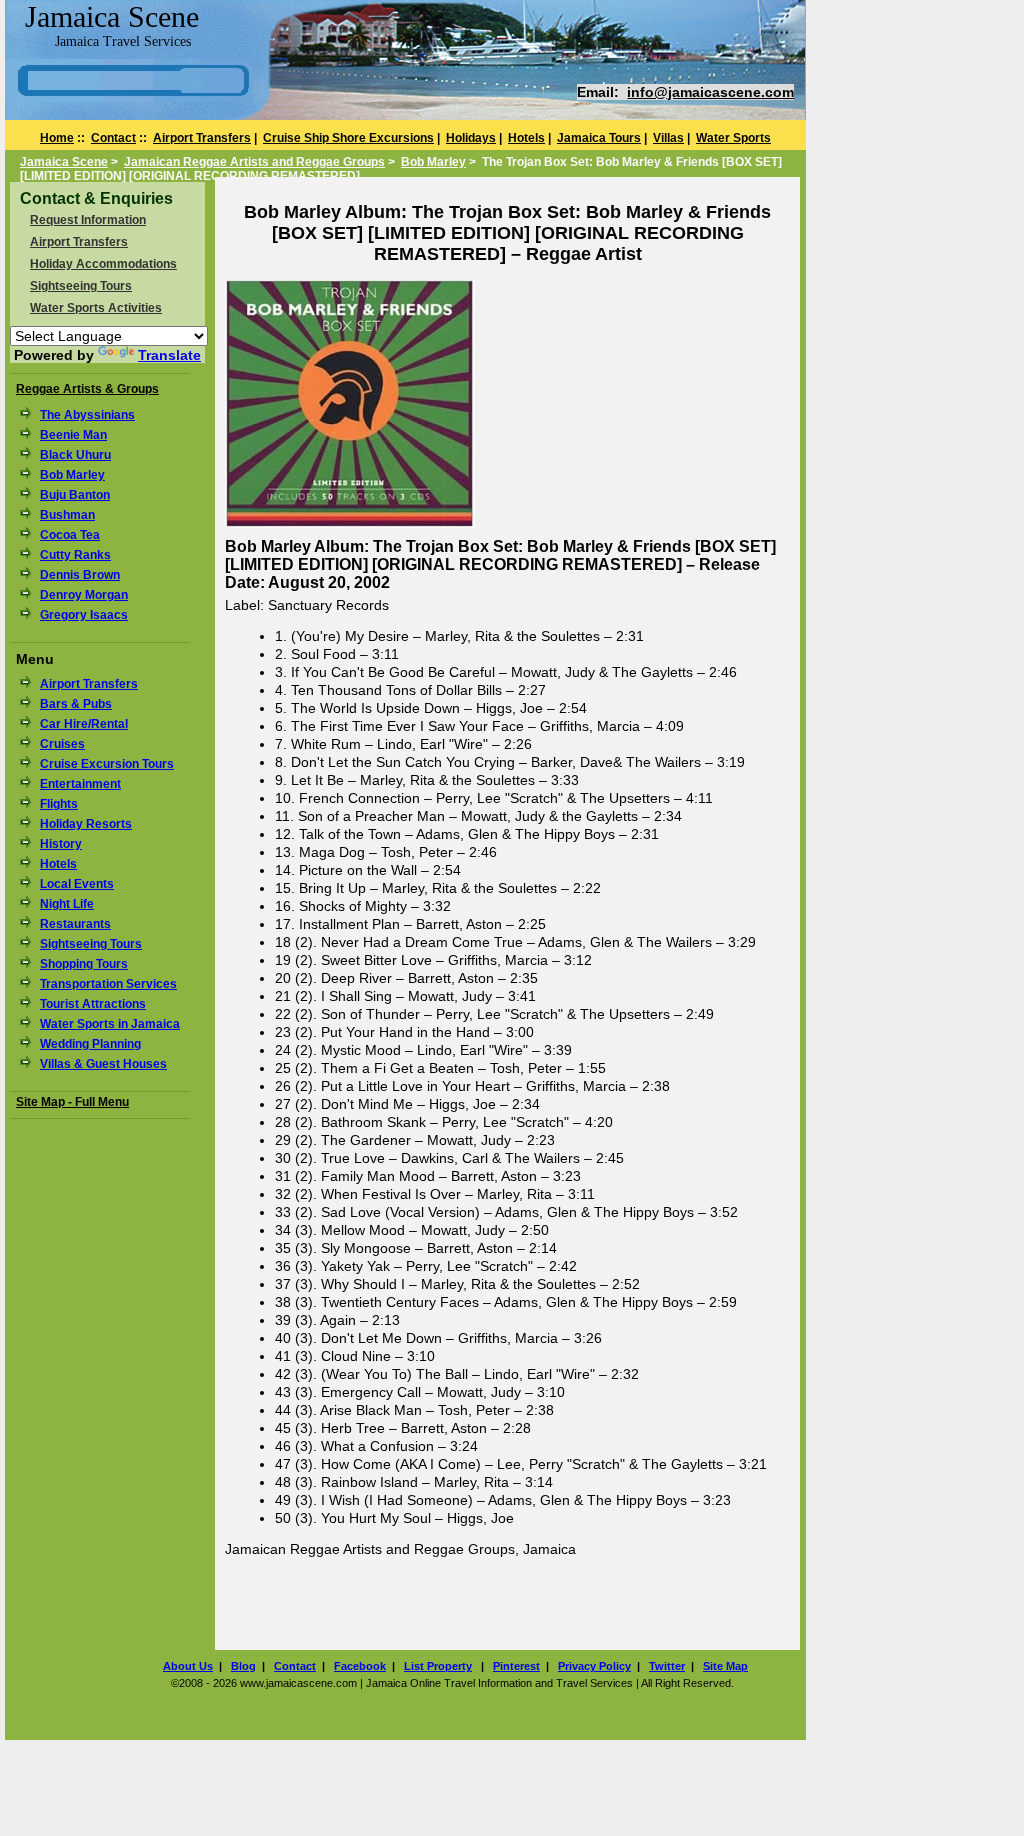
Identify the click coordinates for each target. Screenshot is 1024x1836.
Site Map (725, 1666)
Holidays (471, 138)
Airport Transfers (202, 138)
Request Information (88, 220)
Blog (243, 1666)
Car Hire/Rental (84, 724)
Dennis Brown (80, 575)
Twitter (667, 1666)
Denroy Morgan (84, 595)
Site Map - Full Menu (72, 1102)
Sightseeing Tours (81, 286)
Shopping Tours (84, 964)
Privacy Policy (594, 1666)
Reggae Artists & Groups (87, 389)
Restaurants (75, 924)
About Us (188, 1666)
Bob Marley (433, 162)
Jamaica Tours (599, 138)
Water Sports (733, 138)
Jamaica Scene (64, 162)
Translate (169, 355)
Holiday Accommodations (103, 264)
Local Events (77, 884)
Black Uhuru (75, 455)
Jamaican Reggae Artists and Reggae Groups (254, 162)
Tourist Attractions (93, 1004)
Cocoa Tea (70, 535)
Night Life (67, 904)
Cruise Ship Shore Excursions (348, 138)
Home (57, 138)
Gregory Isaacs (84, 615)
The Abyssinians (87, 415)
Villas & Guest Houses (103, 1064)
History (61, 844)
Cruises (62, 744)
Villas (668, 138)
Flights (59, 804)
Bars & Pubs (76, 704)
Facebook (360, 1666)
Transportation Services (108, 984)
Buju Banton (75, 495)
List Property (438, 1666)
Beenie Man (73, 435)
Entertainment (80, 784)
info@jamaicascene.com (710, 92)
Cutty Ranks (75, 555)
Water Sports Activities (96, 308)
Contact (113, 138)
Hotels (526, 138)
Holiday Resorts (86, 824)
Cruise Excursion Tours (107, 764)
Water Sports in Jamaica (110, 1024)
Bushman (67, 515)
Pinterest (516, 1666)
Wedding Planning (90, 1044)
